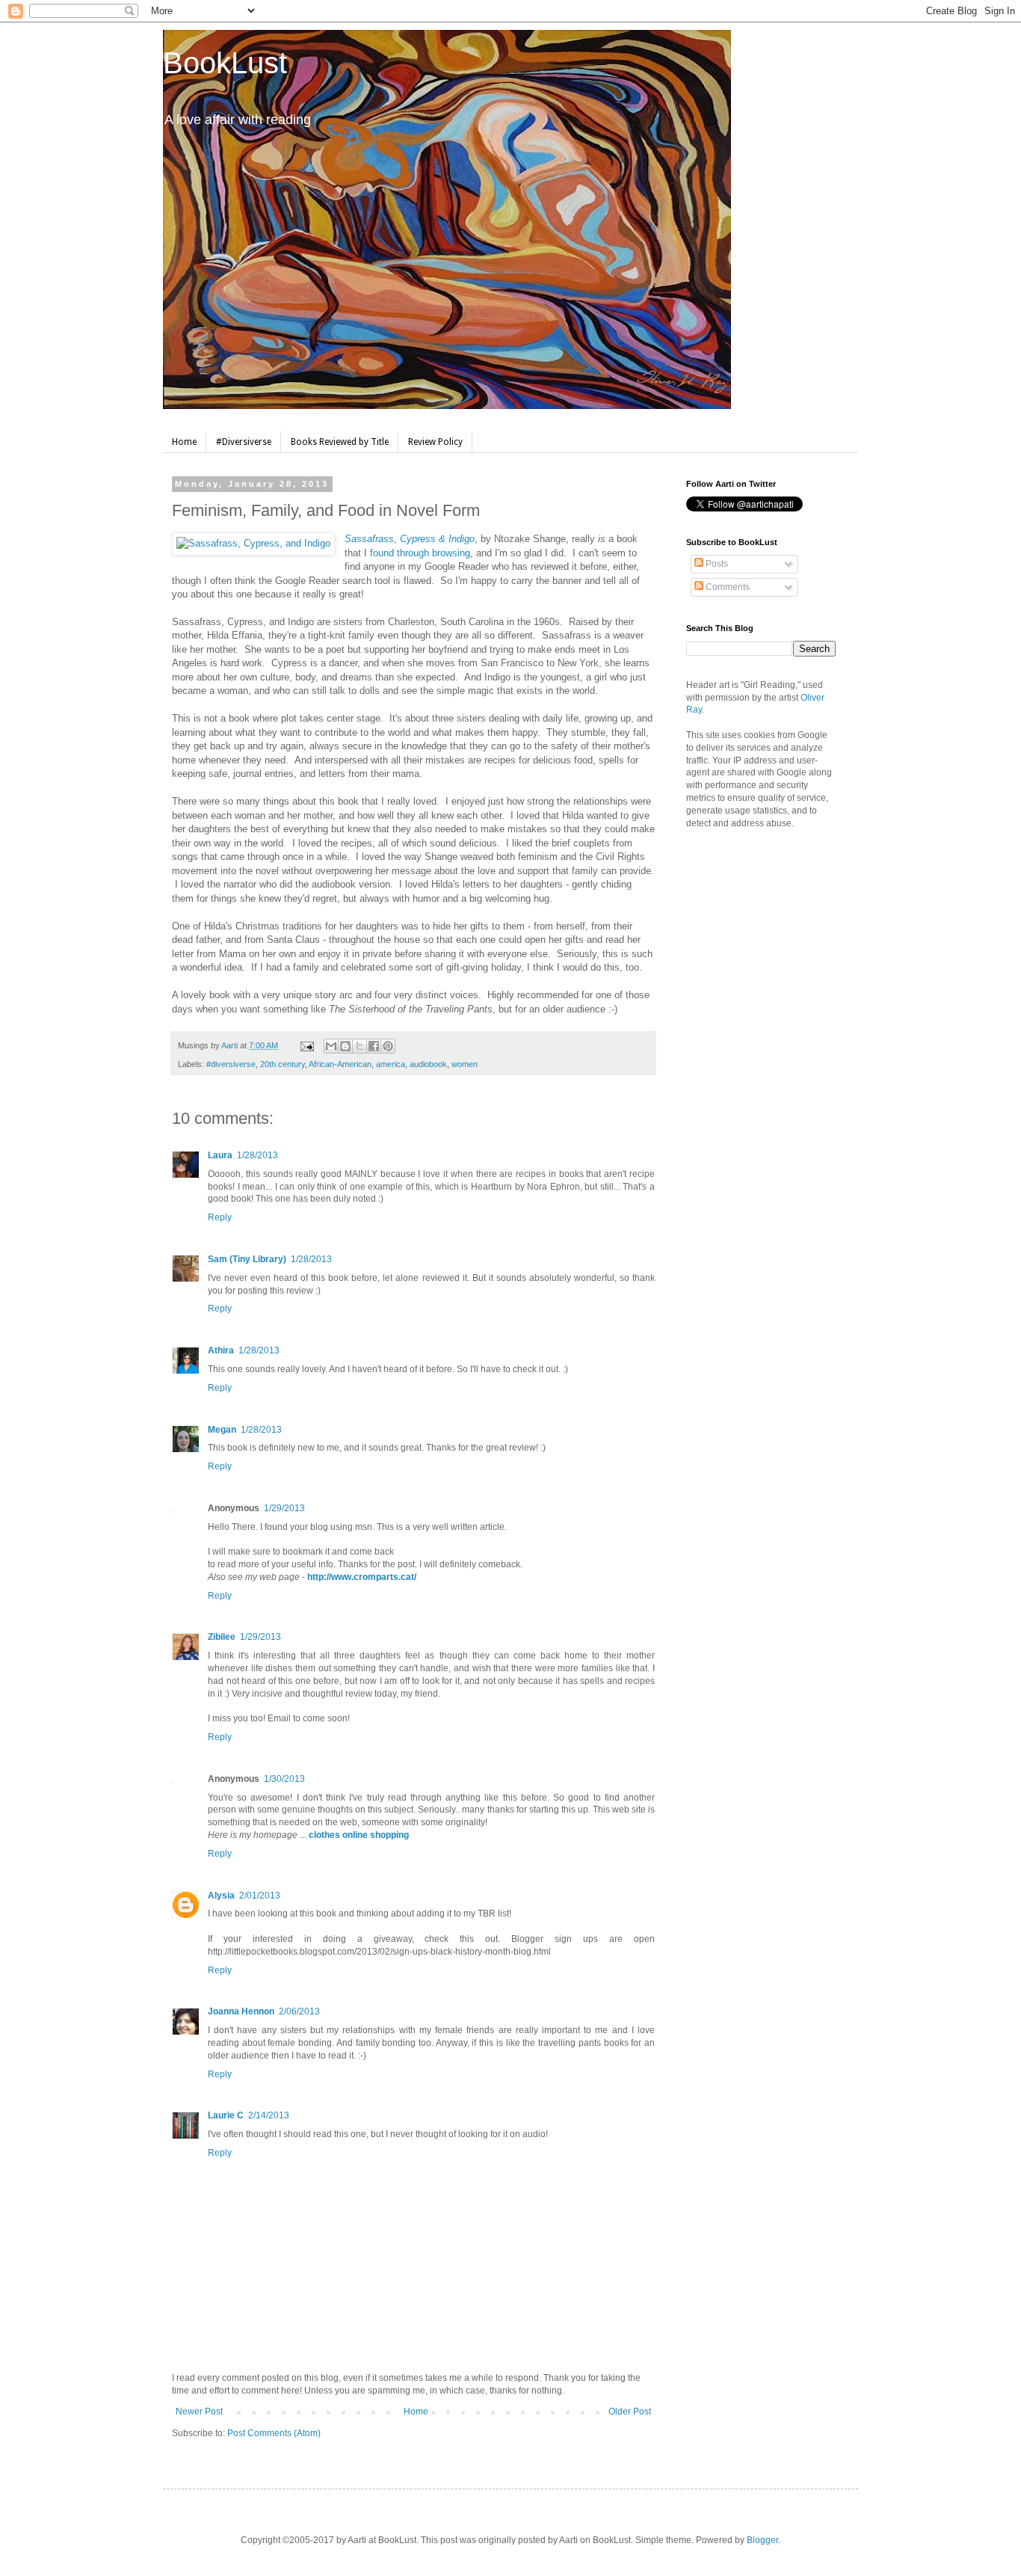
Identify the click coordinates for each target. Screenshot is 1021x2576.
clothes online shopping (359, 1835)
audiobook (428, 1064)
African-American (340, 1064)
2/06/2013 (299, 2011)
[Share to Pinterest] (388, 1046)
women (465, 1064)
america (391, 1064)
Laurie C (226, 2115)
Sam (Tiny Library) (247, 1259)
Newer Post (199, 2411)
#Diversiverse (244, 442)
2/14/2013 (269, 2115)
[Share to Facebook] (374, 1046)
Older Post (630, 2411)
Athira (221, 1350)
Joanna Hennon (241, 2011)
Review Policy (435, 442)
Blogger (762, 2540)
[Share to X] (360, 1046)
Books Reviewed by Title (340, 442)
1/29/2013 (284, 1508)
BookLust (225, 63)
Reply (220, 1217)
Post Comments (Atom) (274, 2433)
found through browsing (420, 553)
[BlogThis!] (345, 1046)
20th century (283, 1064)
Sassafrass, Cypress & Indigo (410, 539)
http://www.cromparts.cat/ (362, 1577)
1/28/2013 (257, 1155)
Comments (727, 587)
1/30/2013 (284, 1779)
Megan (222, 1430)
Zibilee (222, 1637)
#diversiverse (231, 1064)
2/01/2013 (260, 1896)
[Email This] (331, 1046)
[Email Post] (306, 1045)
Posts (716, 564)
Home (184, 442)
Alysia (221, 1896)
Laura (220, 1155)
